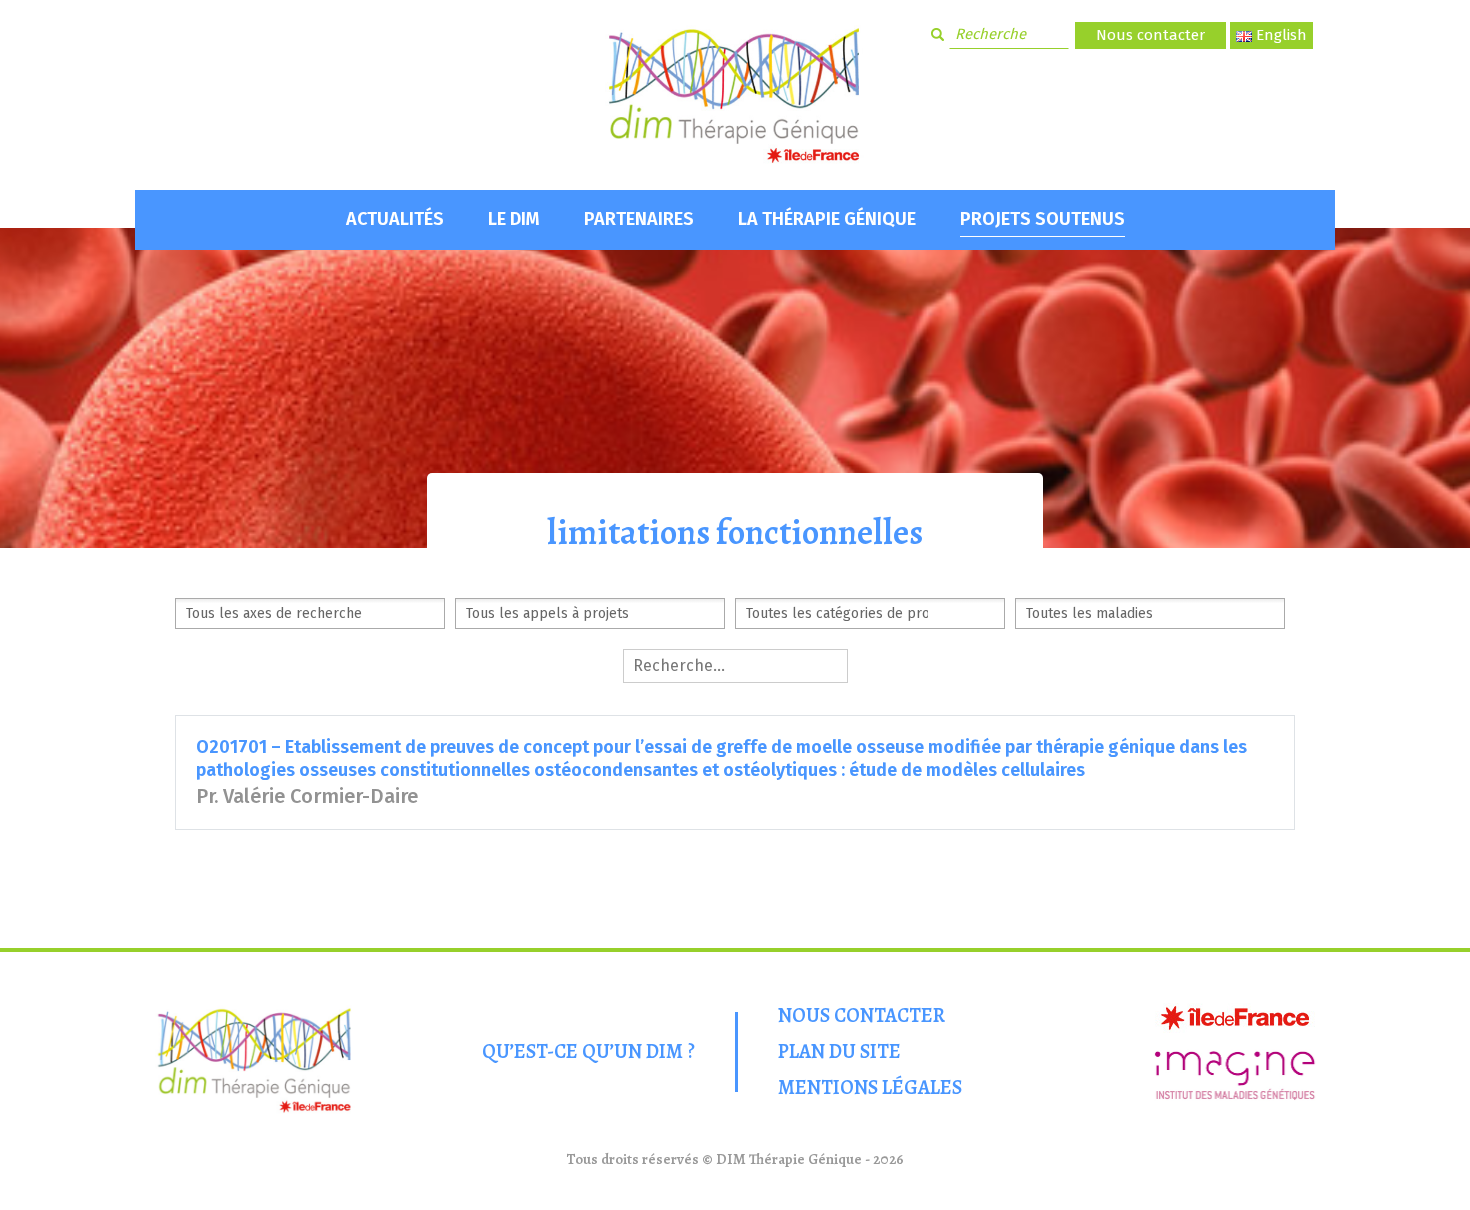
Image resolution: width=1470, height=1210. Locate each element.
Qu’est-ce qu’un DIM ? (588, 1051)
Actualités (395, 219)
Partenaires (639, 219)
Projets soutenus (1042, 219)
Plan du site (839, 1051)
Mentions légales (870, 1087)
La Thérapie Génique (827, 219)
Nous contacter (1150, 35)
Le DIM (514, 219)
